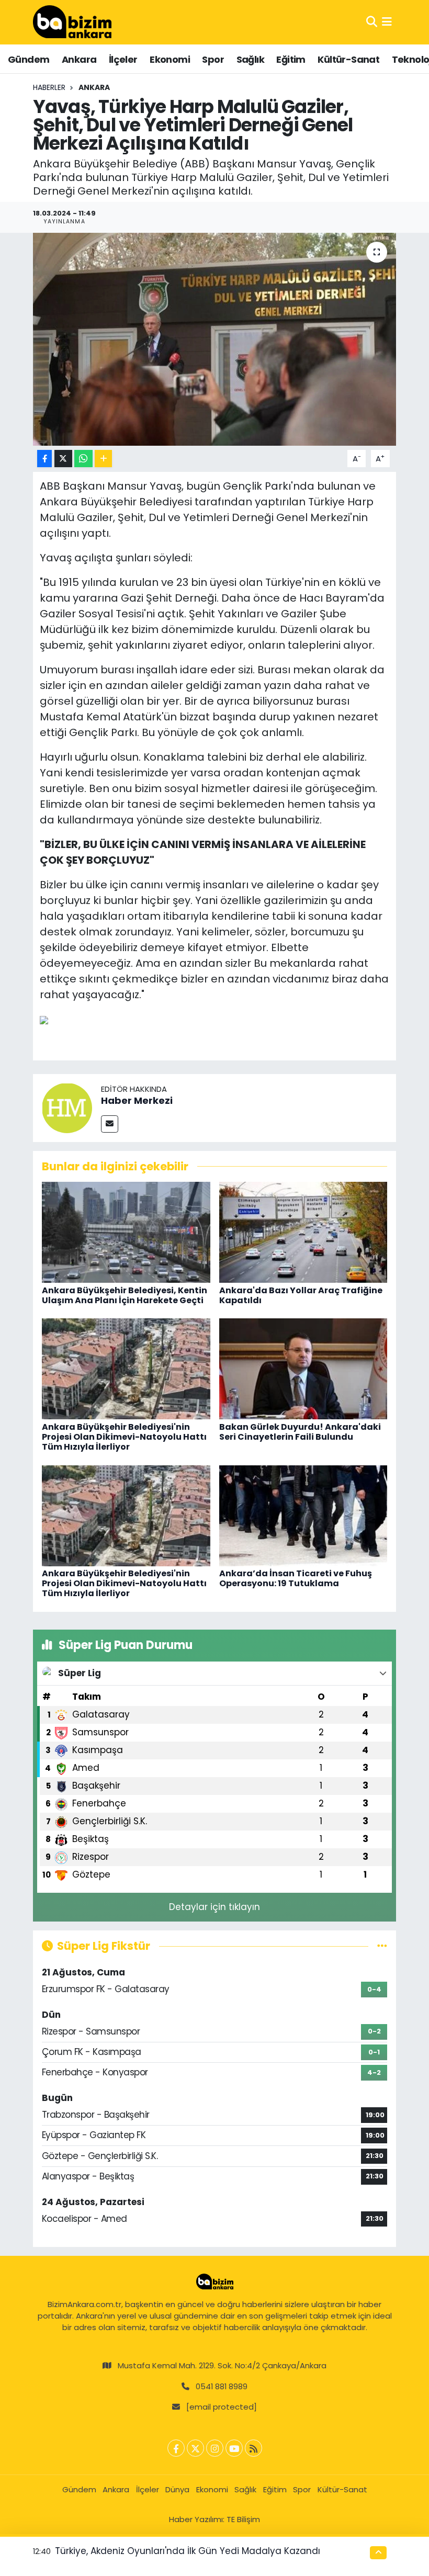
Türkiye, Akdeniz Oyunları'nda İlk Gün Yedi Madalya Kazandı (188, 2551)
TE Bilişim (243, 2519)
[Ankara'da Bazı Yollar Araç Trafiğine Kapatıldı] (303, 1231)
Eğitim (291, 59)
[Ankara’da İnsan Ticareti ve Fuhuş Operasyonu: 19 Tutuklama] (303, 1515)
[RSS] (253, 2448)
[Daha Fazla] (103, 459)
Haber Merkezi (137, 1100)
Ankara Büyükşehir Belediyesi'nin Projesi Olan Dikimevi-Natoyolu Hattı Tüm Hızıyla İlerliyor (124, 1437)
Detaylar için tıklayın (214, 1907)
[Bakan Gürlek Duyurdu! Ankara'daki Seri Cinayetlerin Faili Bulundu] (303, 1369)
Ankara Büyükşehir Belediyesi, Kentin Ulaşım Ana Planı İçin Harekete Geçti (125, 1295)
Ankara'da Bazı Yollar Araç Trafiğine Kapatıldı (301, 1295)
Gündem (29, 59)
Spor (213, 59)
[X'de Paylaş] (63, 459)
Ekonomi (170, 59)
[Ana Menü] (387, 22)
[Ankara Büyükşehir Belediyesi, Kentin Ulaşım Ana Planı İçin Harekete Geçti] (126, 1231)
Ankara (79, 59)
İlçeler (123, 59)
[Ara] (372, 22)
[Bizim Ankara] (72, 22)
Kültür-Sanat (348, 59)
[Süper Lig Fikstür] (382, 1946)
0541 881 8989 (222, 2386)
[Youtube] (234, 2448)
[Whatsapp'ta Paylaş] (83, 459)
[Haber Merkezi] (67, 1107)
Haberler (49, 87)
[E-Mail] (110, 1124)
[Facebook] (176, 2448)
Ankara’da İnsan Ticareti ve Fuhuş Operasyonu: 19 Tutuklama (296, 1578)
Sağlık (250, 59)
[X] (195, 2448)
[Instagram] (215, 2448)
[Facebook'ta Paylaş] (44, 459)
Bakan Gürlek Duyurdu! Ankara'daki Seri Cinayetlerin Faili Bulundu (300, 1432)
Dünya (177, 2489)
